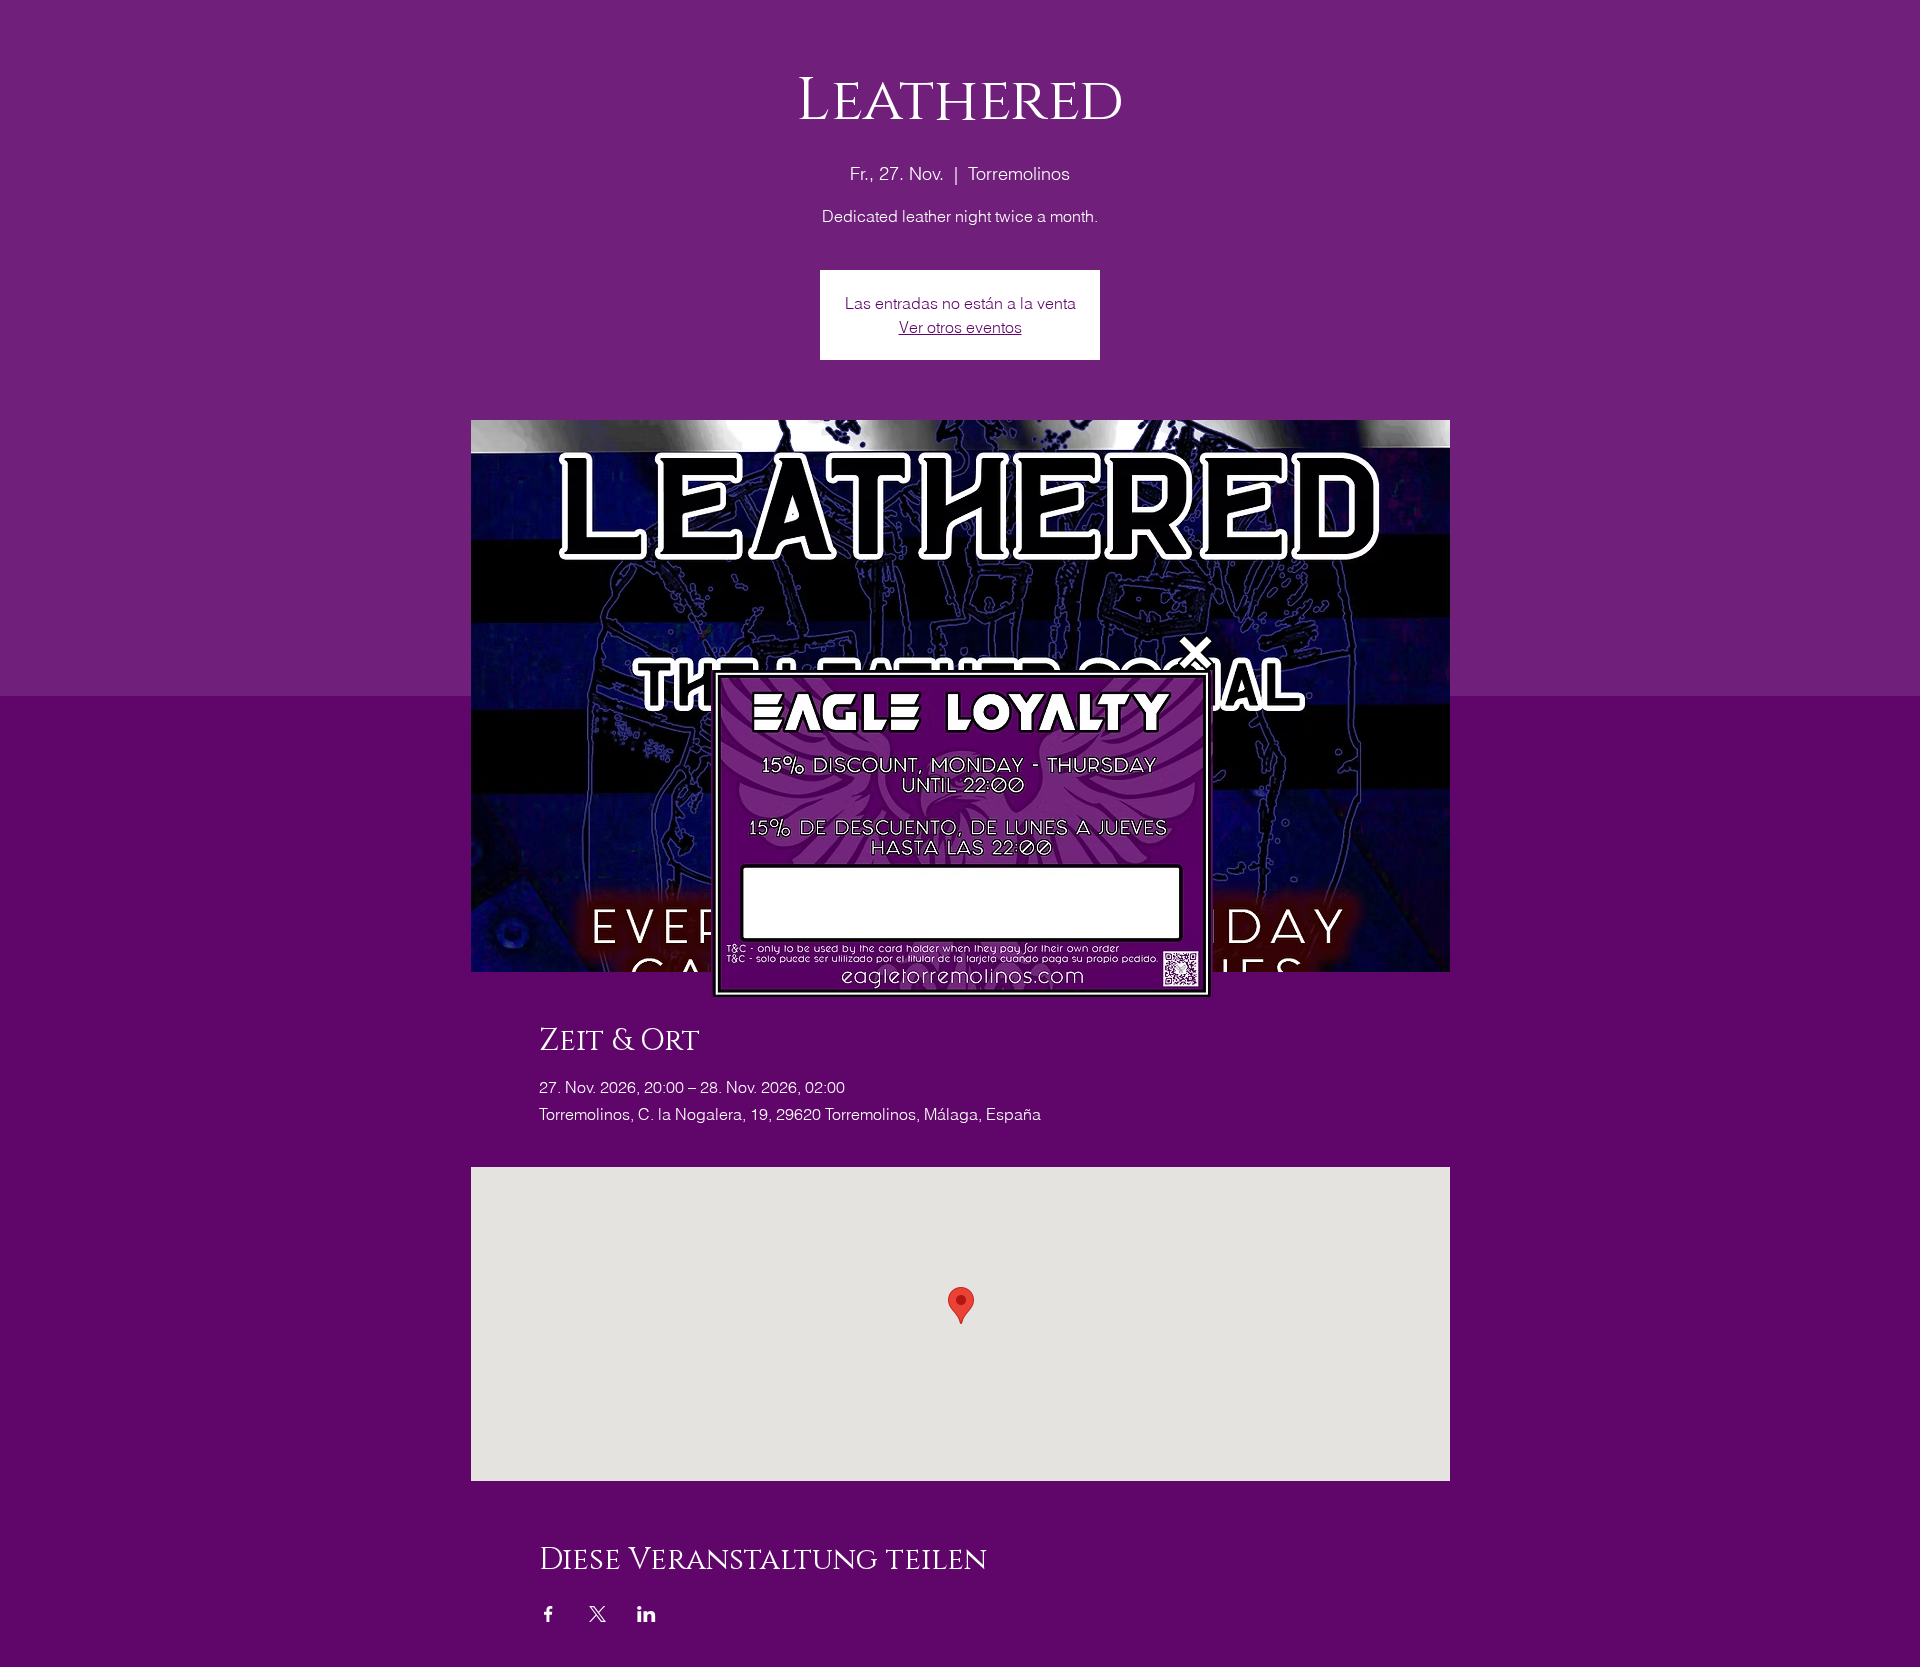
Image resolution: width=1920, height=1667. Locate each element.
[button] (1195, 652)
